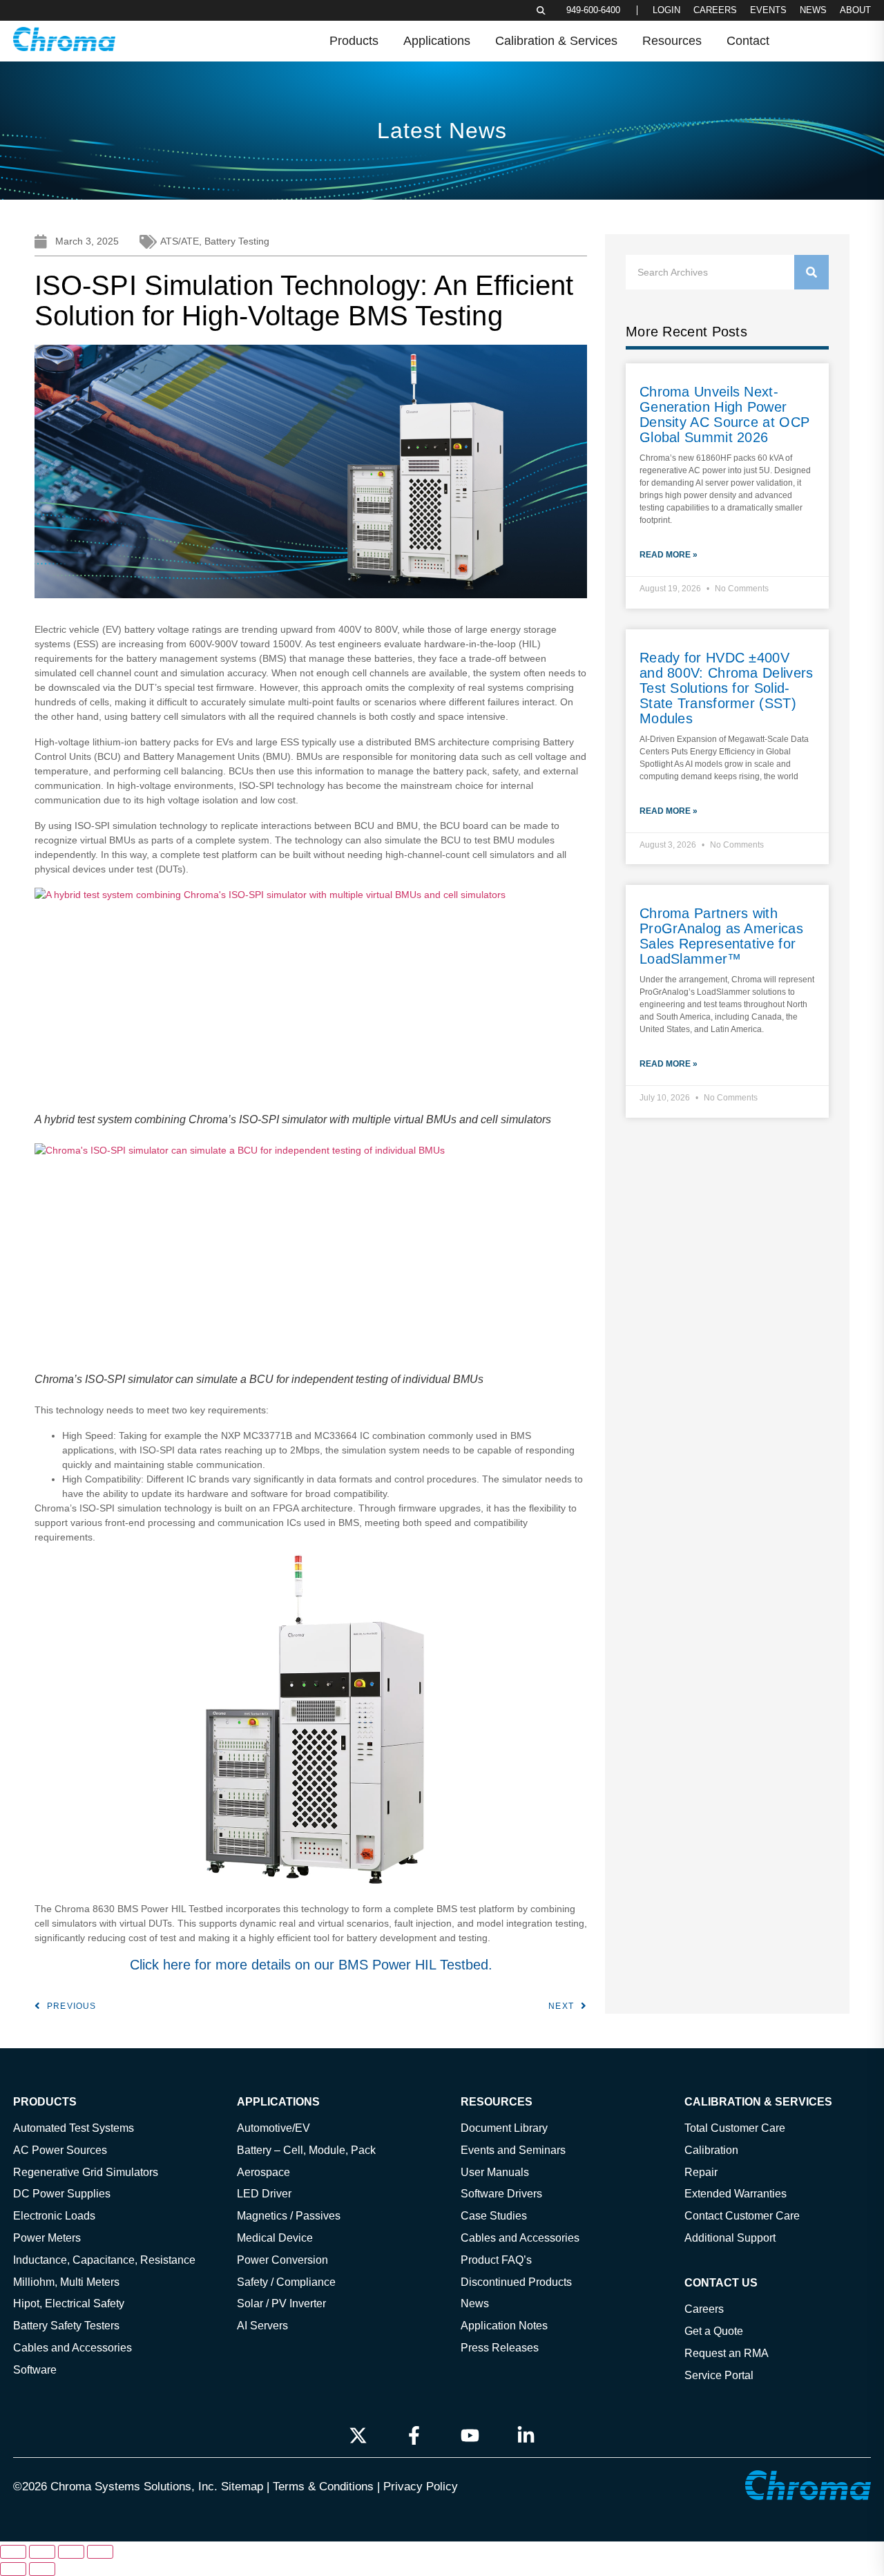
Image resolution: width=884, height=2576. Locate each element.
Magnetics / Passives (289, 2215)
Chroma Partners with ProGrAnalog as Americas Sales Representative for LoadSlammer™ (721, 936)
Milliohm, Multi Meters (66, 2282)
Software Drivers (501, 2194)
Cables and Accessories (73, 2347)
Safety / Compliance (286, 2282)
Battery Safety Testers (66, 2325)
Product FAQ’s (496, 2260)
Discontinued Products (516, 2282)
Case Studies (494, 2215)
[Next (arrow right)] (42, 2569)
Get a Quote (714, 2331)
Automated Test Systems (74, 2128)
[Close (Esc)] (100, 2552)
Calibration (711, 2150)
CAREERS (715, 10)
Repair (701, 2172)
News (475, 2304)
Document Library (504, 2128)
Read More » (669, 555)
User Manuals (495, 2172)
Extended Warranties (736, 2194)
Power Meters (47, 2238)
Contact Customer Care (742, 2215)
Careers (704, 2309)
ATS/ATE (180, 241)
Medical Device (275, 2238)
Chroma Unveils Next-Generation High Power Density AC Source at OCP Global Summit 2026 (724, 414)
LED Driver (264, 2194)
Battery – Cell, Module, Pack (306, 2150)
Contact (748, 41)
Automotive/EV (273, 2128)
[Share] (71, 2552)
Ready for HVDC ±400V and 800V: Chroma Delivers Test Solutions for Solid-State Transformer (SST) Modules (727, 688)
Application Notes (504, 2325)
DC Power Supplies (62, 2194)
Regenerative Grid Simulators (86, 2172)
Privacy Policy (421, 2487)
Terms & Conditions (323, 2487)
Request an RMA (727, 2353)
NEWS (813, 10)
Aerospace (263, 2172)
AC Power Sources (60, 2150)
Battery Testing (237, 241)
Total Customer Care (735, 2128)
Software (35, 2369)
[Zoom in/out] (13, 2552)
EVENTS (768, 10)
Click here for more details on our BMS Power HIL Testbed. (311, 1965)
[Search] (811, 272)
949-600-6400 (593, 10)
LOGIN (666, 10)
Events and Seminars (513, 2150)
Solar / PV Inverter (281, 2304)
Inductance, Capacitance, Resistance (104, 2260)
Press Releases (500, 2347)
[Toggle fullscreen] (42, 2552)
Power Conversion (282, 2260)
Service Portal (719, 2375)
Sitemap (242, 2487)
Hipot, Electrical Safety (69, 2304)
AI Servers (262, 2325)
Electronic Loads (54, 2215)
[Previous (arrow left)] (13, 2569)
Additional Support (730, 2238)
